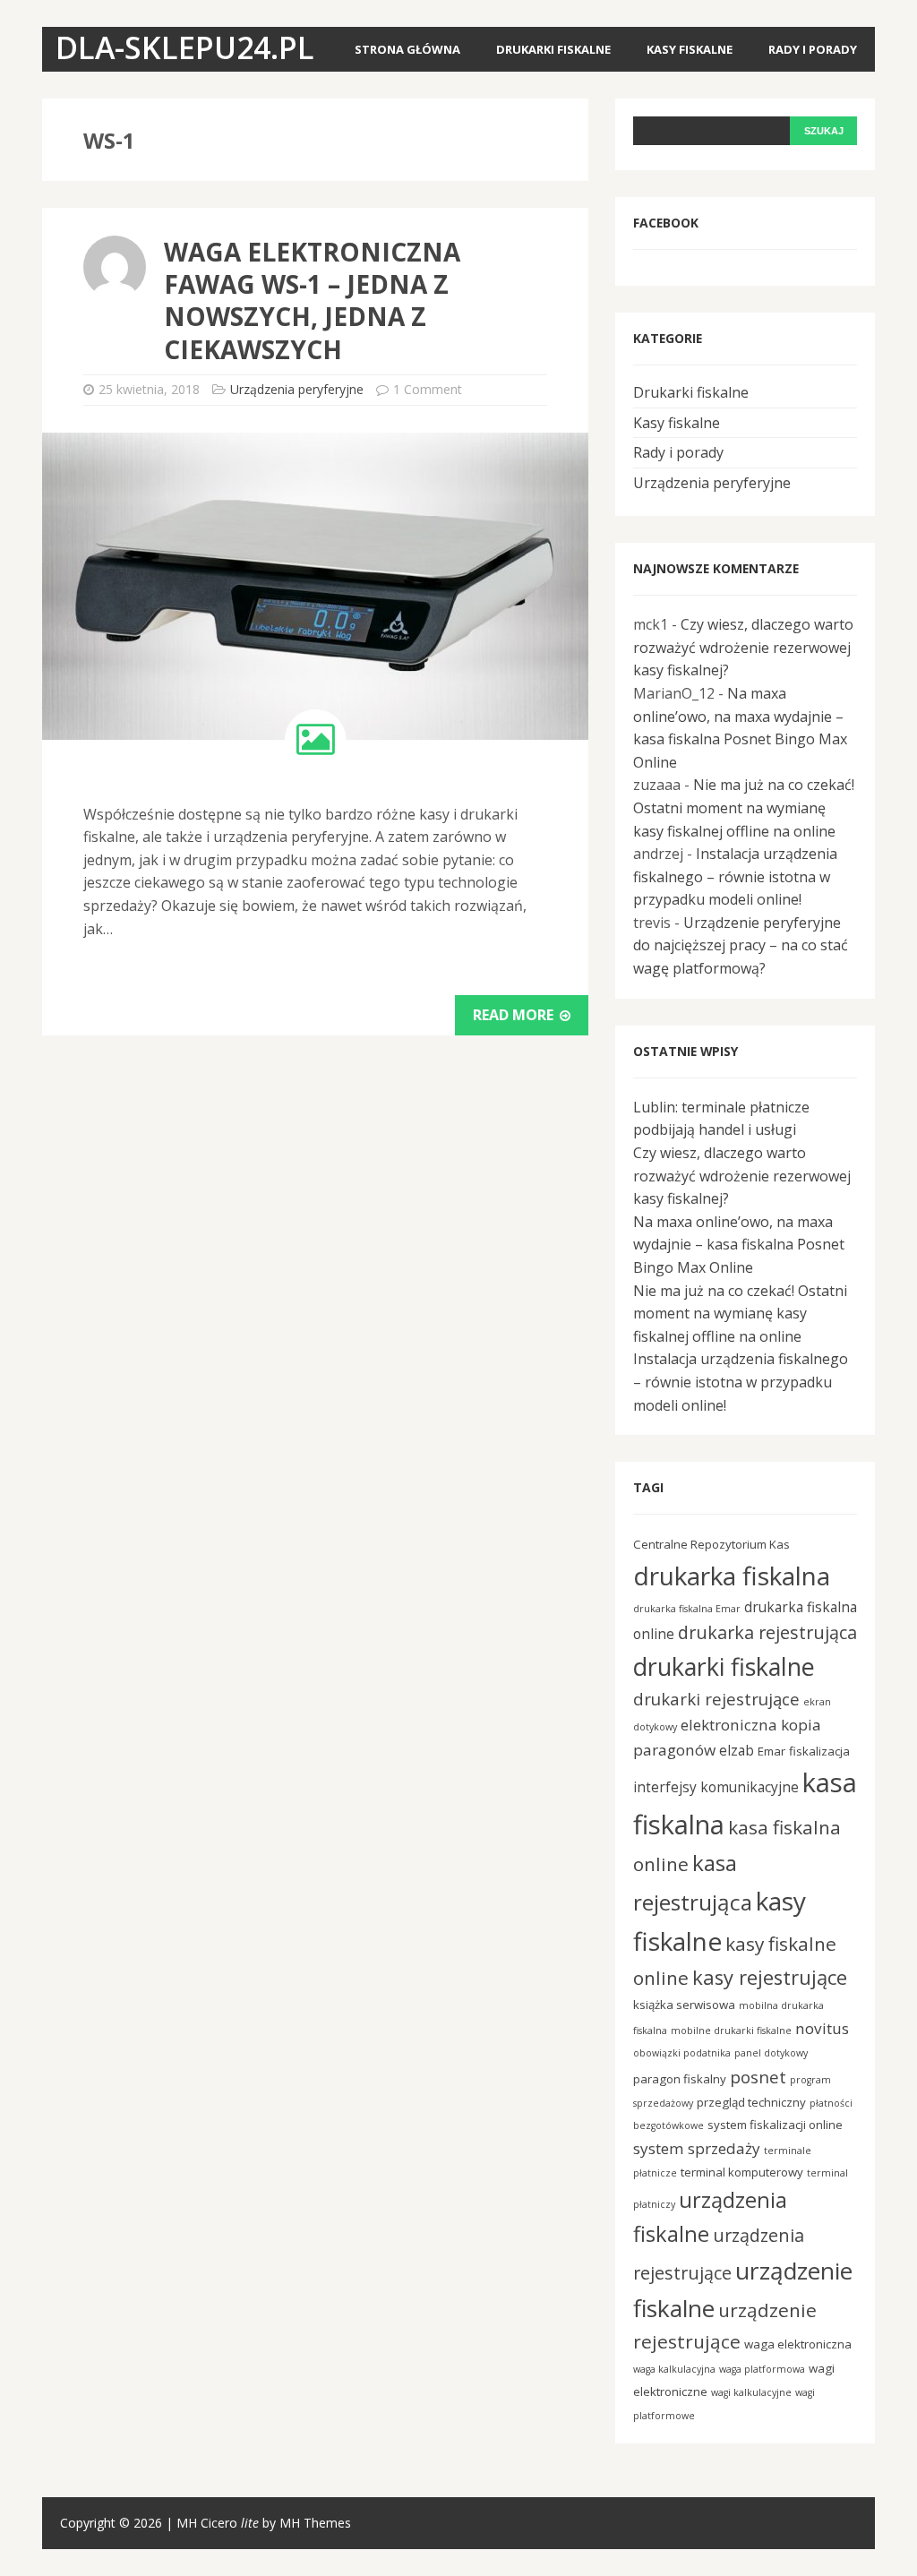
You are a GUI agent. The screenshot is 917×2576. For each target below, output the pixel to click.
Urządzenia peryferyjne (297, 389)
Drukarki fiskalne (553, 49)
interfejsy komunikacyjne (716, 1787)
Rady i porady (813, 49)
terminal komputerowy (742, 2172)
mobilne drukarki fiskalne (731, 2031)
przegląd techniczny (751, 2102)
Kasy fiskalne (690, 49)
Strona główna (407, 49)
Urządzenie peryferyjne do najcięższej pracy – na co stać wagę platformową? (741, 945)
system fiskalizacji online (775, 2125)
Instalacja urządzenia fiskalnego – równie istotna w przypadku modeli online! (735, 876)
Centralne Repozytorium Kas (711, 1544)
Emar (771, 1751)
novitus (822, 2028)
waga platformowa (762, 2369)
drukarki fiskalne (724, 1666)
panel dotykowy (771, 2053)
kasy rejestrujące (770, 1977)
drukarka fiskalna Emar (687, 1609)
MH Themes (315, 2523)
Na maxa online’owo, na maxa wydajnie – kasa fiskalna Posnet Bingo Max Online (739, 1245)
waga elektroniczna (798, 2344)
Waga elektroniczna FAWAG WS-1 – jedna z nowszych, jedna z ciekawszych (312, 301)
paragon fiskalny (680, 2079)
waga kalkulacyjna (674, 2369)
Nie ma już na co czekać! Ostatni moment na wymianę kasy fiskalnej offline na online (744, 807)
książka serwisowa (684, 2005)
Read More (515, 1015)
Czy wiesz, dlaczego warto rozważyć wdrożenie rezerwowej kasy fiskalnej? (743, 647)
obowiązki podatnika (682, 2053)
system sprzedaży (697, 2148)
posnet (758, 2077)
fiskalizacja (819, 1751)
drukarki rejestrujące (716, 1699)
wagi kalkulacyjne (751, 2392)
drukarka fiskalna (732, 1576)
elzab (737, 1750)
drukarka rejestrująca (767, 1632)
